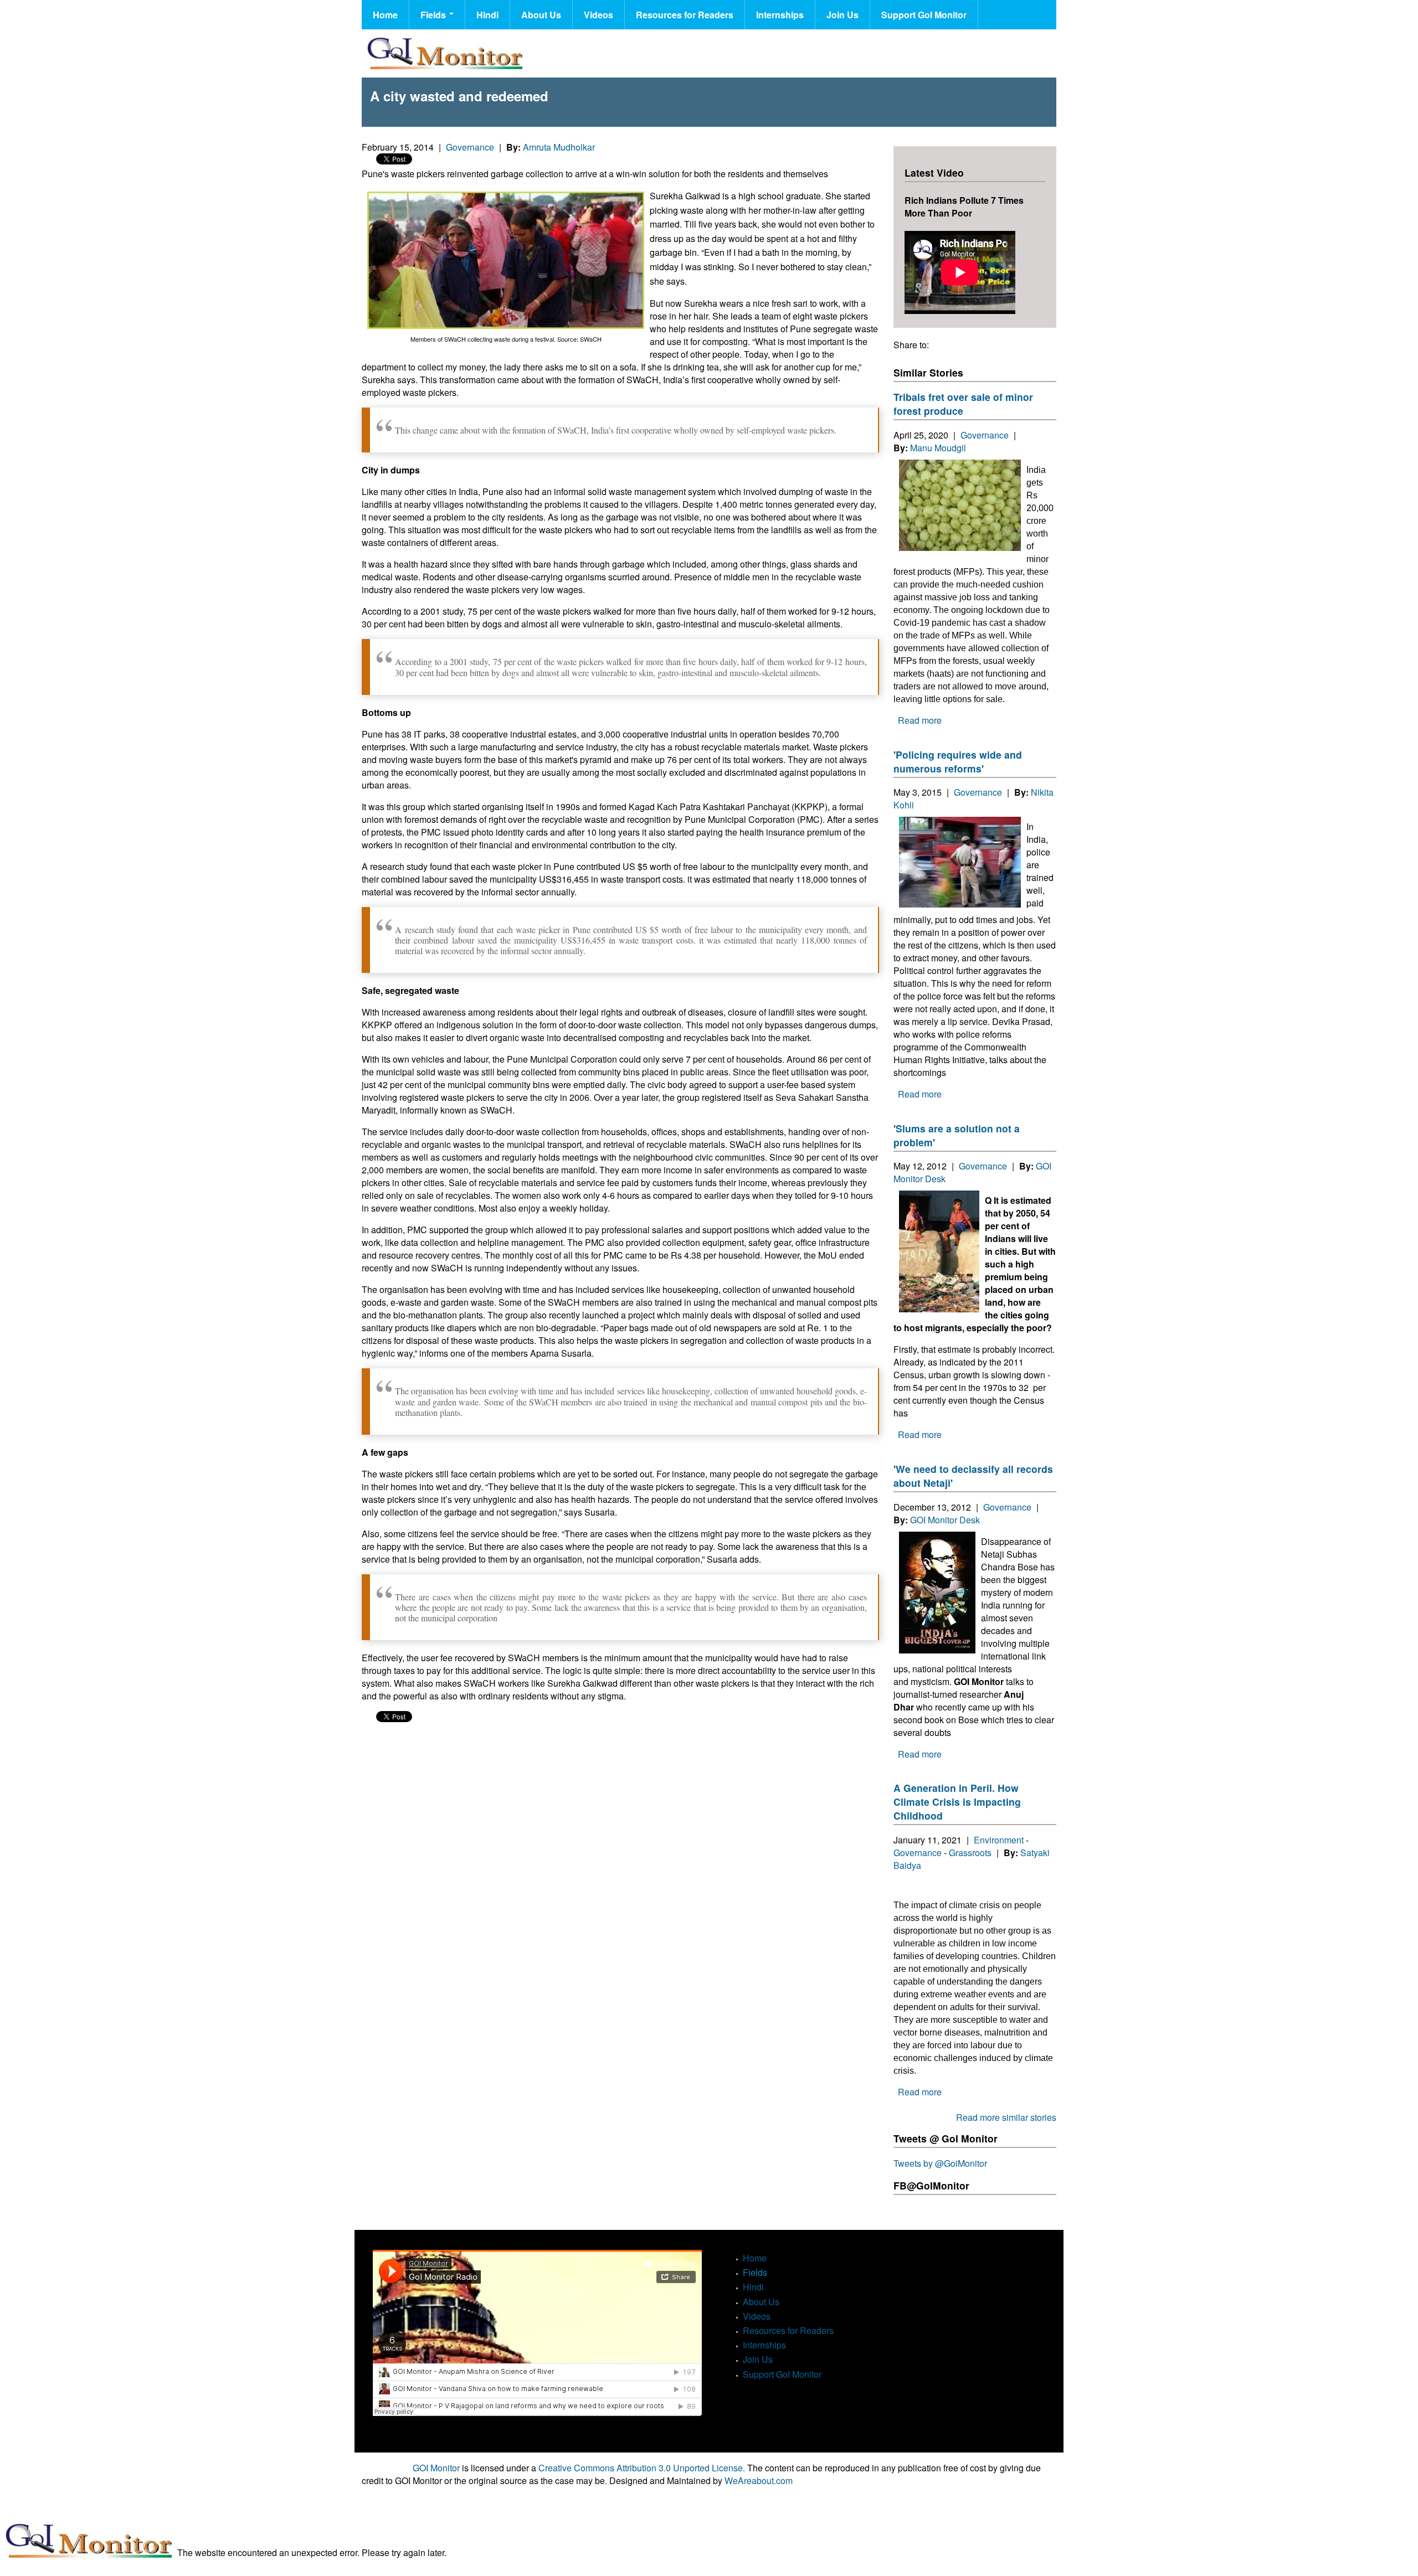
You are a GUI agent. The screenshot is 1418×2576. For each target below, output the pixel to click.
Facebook (940, 345)
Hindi (487, 15)
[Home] (445, 53)
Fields (434, 15)
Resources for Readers (685, 15)
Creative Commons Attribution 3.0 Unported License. (642, 2468)
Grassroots (970, 1853)
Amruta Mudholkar (559, 147)
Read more (920, 720)
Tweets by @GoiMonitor (940, 2163)
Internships (780, 15)
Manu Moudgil (938, 448)
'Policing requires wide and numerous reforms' (958, 761)
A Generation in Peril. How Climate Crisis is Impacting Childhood (957, 1802)
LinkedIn (960, 345)
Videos (598, 15)
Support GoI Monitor (924, 15)
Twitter (980, 345)
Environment (999, 1840)
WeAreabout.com (759, 2480)
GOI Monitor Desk (945, 1520)
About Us (541, 15)
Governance (470, 147)
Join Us (842, 15)
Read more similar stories (1006, 2117)
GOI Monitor (436, 2468)
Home (385, 15)
